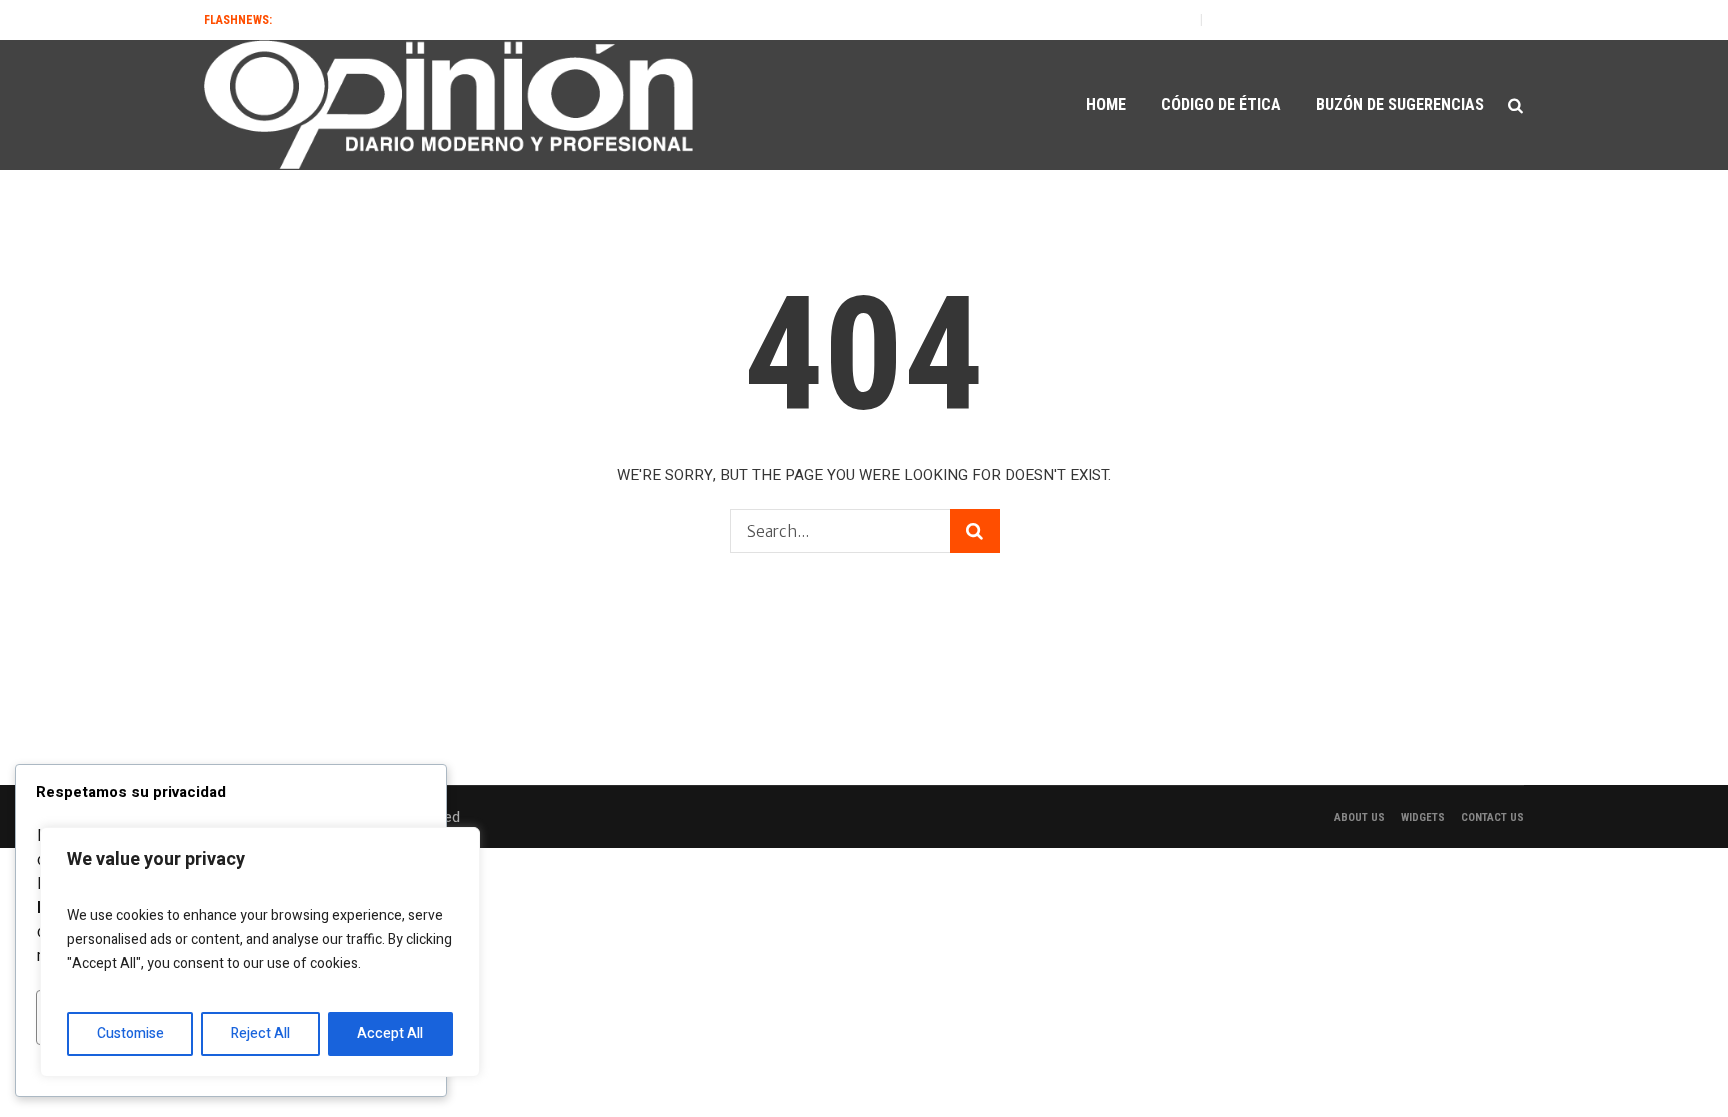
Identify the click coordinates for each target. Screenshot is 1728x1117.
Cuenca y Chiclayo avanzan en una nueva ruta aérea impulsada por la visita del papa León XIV (896, 20)
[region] (260, 952)
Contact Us (1492, 817)
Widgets (1423, 817)
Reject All (260, 1033)
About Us (1359, 817)
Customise (130, 1033)
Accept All (390, 1033)
